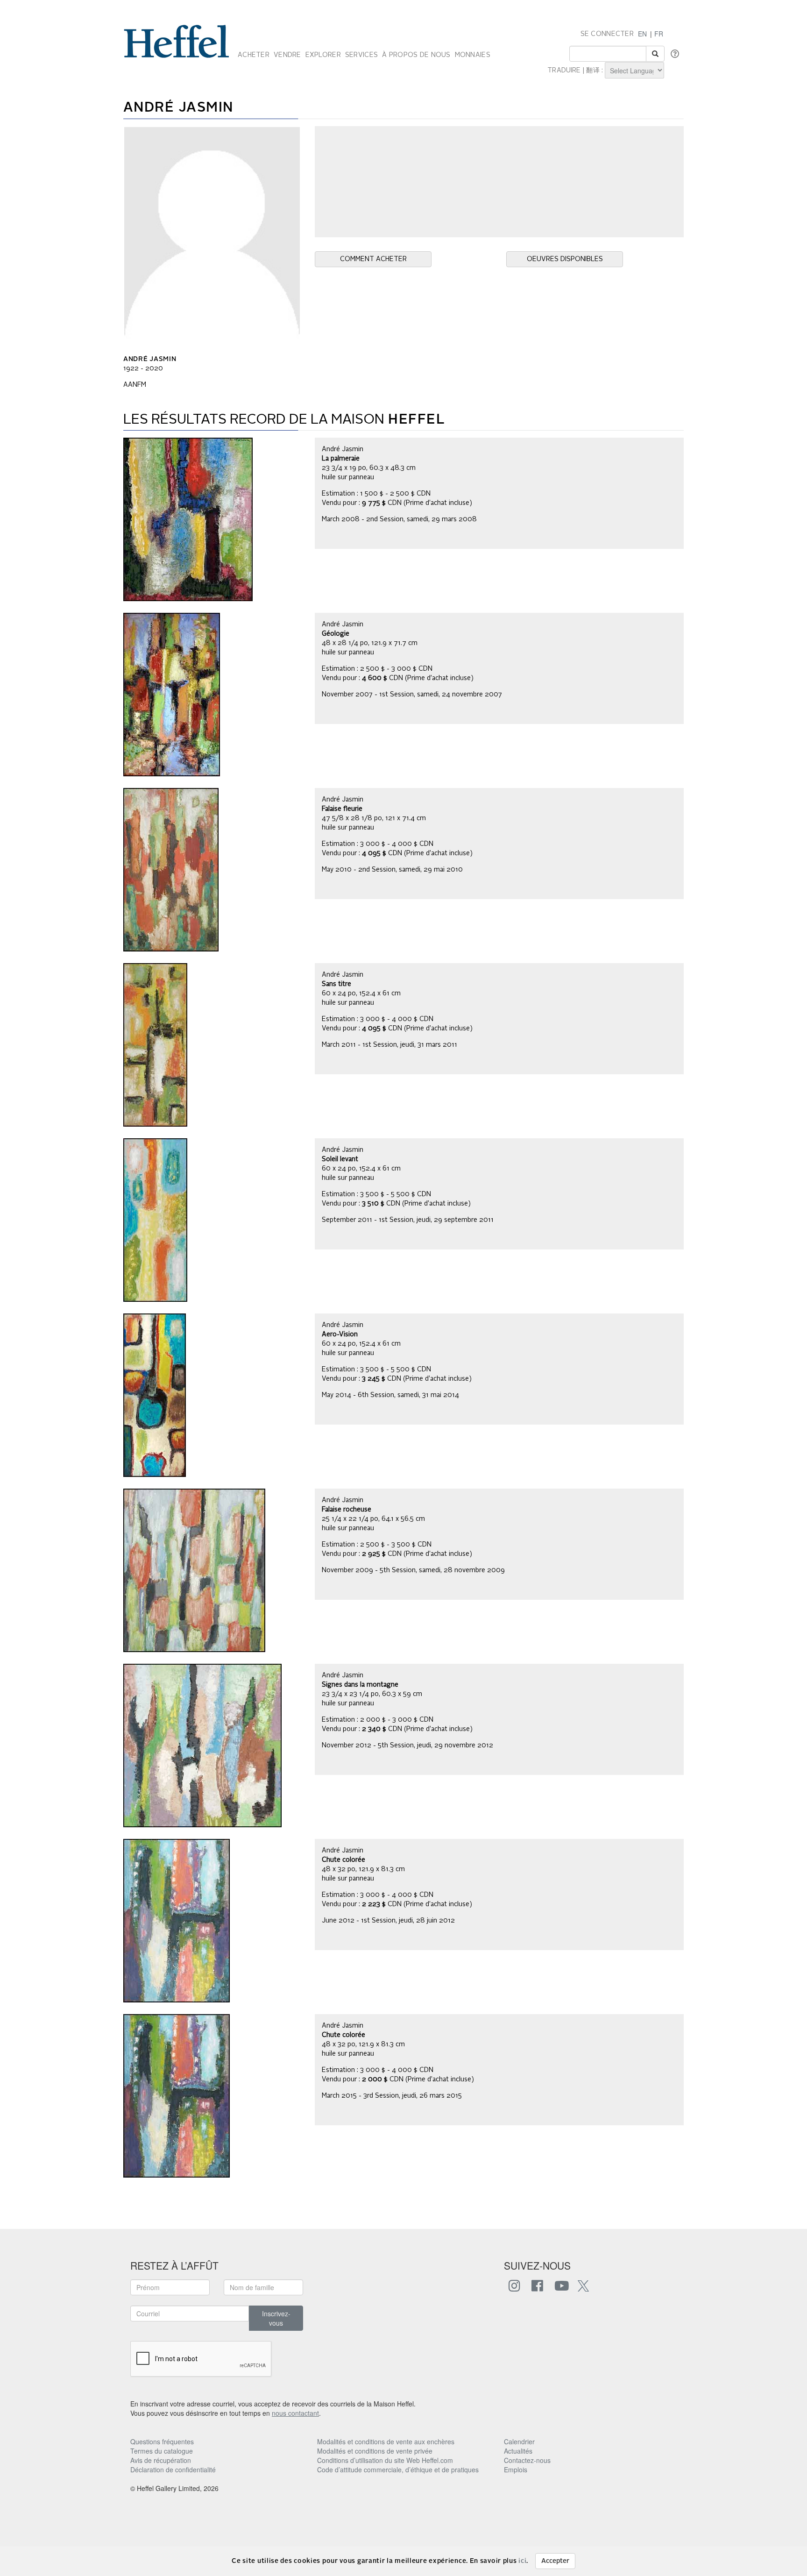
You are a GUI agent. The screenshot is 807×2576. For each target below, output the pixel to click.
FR (659, 34)
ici (522, 2561)
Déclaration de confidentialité (173, 2470)
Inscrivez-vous (276, 2318)
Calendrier (519, 2441)
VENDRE (287, 55)
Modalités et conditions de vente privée (375, 2451)
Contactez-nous (527, 2460)
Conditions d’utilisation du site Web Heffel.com (385, 2460)
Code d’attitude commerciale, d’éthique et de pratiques (398, 2470)
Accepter (555, 2561)
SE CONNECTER (607, 34)
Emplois (516, 2470)
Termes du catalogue (162, 2451)
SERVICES (361, 55)
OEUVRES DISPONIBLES (565, 259)
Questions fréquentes (162, 2441)
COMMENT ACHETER (373, 259)
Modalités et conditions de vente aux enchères (386, 2441)
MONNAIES (473, 55)
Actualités (518, 2451)
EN (642, 34)
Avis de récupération (161, 2460)
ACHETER (254, 55)
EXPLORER (323, 55)
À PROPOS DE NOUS (416, 55)
